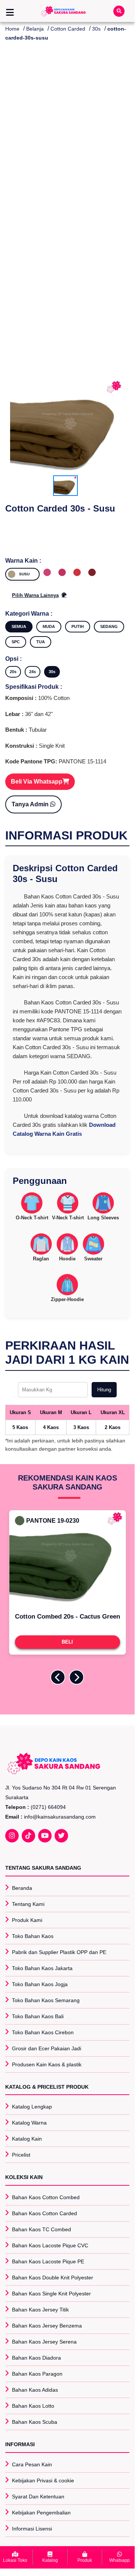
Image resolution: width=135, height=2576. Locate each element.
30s (96, 29)
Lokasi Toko (15, 2560)
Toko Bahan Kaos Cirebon (43, 2032)
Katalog (50, 2560)
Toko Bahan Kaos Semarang (46, 2000)
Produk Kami (27, 1920)
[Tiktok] (28, 1836)
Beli (67, 1642)
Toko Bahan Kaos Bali (38, 2016)
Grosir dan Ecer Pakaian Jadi (47, 2048)
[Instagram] (12, 1836)
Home (12, 29)
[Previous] (58, 1677)
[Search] (119, 11)
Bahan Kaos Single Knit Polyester (51, 2294)
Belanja (35, 29)
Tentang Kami (28, 1904)
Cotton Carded (68, 29)
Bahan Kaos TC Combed (42, 2229)
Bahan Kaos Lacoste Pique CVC (50, 2245)
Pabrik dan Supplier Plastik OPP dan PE (59, 1952)
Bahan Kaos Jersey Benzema (47, 2326)
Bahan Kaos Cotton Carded (45, 2213)
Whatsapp (119, 2560)
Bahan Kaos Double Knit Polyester (53, 2278)
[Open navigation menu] (10, 13)
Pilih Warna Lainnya (35, 595)
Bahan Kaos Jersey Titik (40, 2310)
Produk (85, 2560)
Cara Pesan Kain (32, 2464)
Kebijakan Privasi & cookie (43, 2480)
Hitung (104, 1390)
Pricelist (21, 2155)
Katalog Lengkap (32, 2107)
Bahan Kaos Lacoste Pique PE (48, 2261)
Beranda (22, 1888)
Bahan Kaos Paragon (37, 2374)
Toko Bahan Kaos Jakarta (42, 1968)
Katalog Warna (29, 2123)
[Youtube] (45, 1836)
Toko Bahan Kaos (33, 1936)
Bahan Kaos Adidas (35, 2390)
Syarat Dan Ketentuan (38, 2497)
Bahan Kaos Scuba (35, 2422)
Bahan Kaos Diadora (36, 2358)
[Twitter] (61, 1836)
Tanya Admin (31, 804)
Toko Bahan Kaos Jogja (40, 1984)
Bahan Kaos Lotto (33, 2406)
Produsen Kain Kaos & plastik (47, 2064)
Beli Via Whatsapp (37, 781)
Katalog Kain (27, 2139)
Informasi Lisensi (32, 2529)
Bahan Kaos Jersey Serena (44, 2342)
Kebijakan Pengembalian (41, 2513)
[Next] (77, 1677)
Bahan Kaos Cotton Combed (46, 2197)
